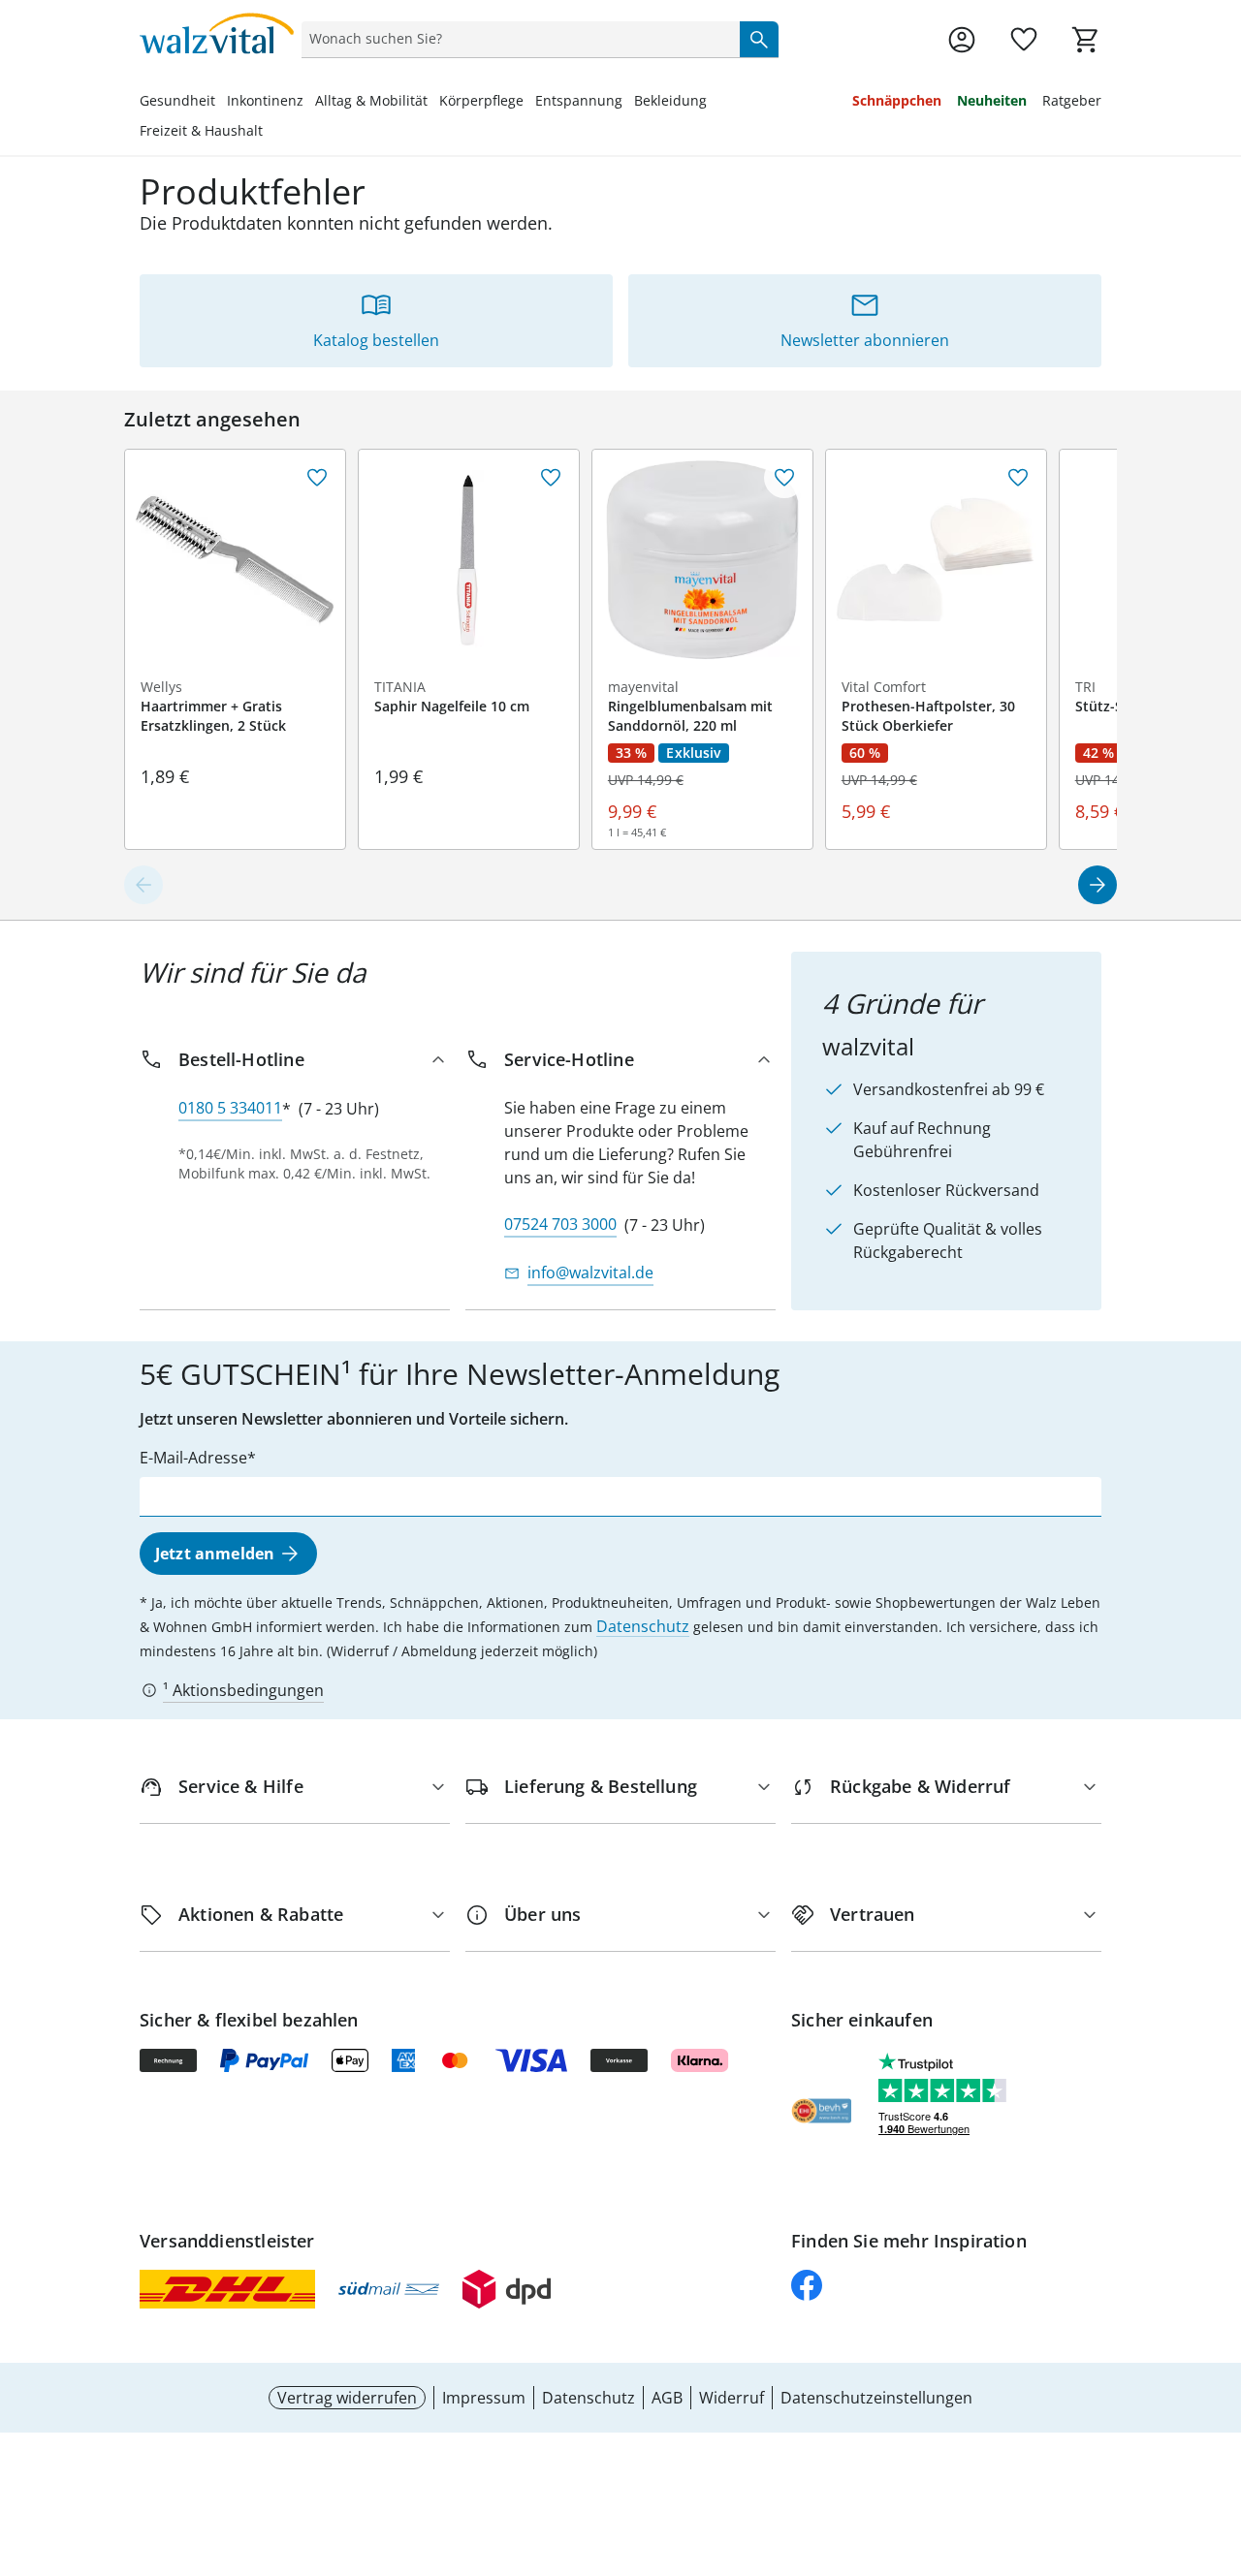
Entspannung (579, 100)
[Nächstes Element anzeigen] (1098, 885)
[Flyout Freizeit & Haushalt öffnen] (269, 133)
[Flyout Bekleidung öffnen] (713, 103)
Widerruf (732, 2398)
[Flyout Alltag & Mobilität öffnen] (433, 103)
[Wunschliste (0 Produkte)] (1024, 40)
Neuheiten (992, 100)
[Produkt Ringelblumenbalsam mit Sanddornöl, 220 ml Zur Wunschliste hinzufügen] (784, 478)
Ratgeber (1072, 100)
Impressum (484, 2398)
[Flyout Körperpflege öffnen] (529, 103)
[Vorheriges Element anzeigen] (143, 885)
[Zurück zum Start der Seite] (1218, 2436)
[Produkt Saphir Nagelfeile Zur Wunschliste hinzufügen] (551, 478)
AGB (667, 2398)
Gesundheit (177, 100)
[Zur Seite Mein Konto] (962, 40)
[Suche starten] (759, 39)
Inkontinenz (265, 100)
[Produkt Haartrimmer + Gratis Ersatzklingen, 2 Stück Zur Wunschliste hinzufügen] (317, 478)
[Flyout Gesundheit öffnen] (221, 103)
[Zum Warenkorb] (1086, 40)
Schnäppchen (897, 100)
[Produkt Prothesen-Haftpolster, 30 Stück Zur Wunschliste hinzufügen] (1018, 478)
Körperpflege (481, 100)
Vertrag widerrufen (347, 2398)
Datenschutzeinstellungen (876, 2398)
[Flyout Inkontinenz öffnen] (309, 103)
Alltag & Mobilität (371, 100)
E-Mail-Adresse (193, 1458)
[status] (517, 39)
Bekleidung (670, 100)
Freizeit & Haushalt (201, 130)
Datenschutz (643, 1626)
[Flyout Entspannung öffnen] (628, 103)
